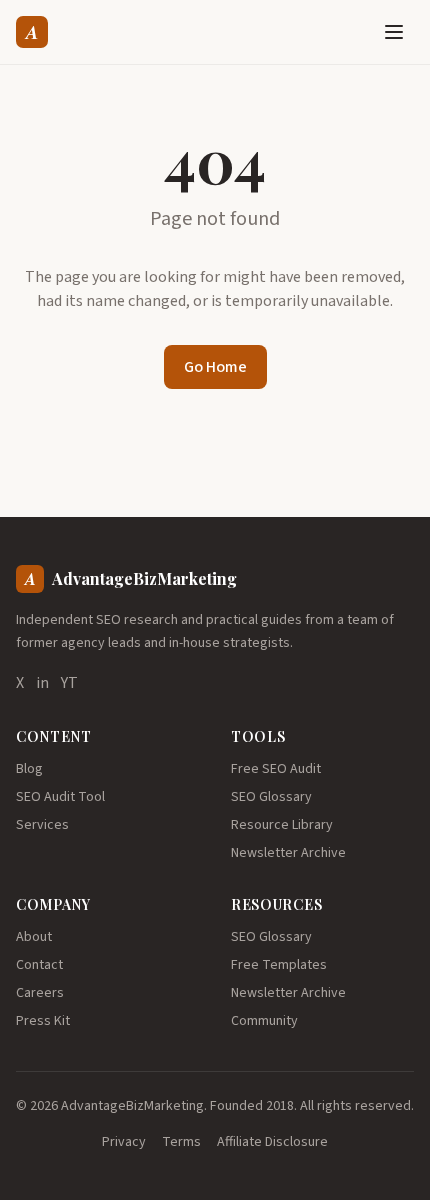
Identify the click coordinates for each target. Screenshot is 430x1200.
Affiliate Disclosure (272, 1142)
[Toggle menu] (394, 32)
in (42, 683)
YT (69, 683)
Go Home (215, 367)
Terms (181, 1142)
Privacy (124, 1142)
